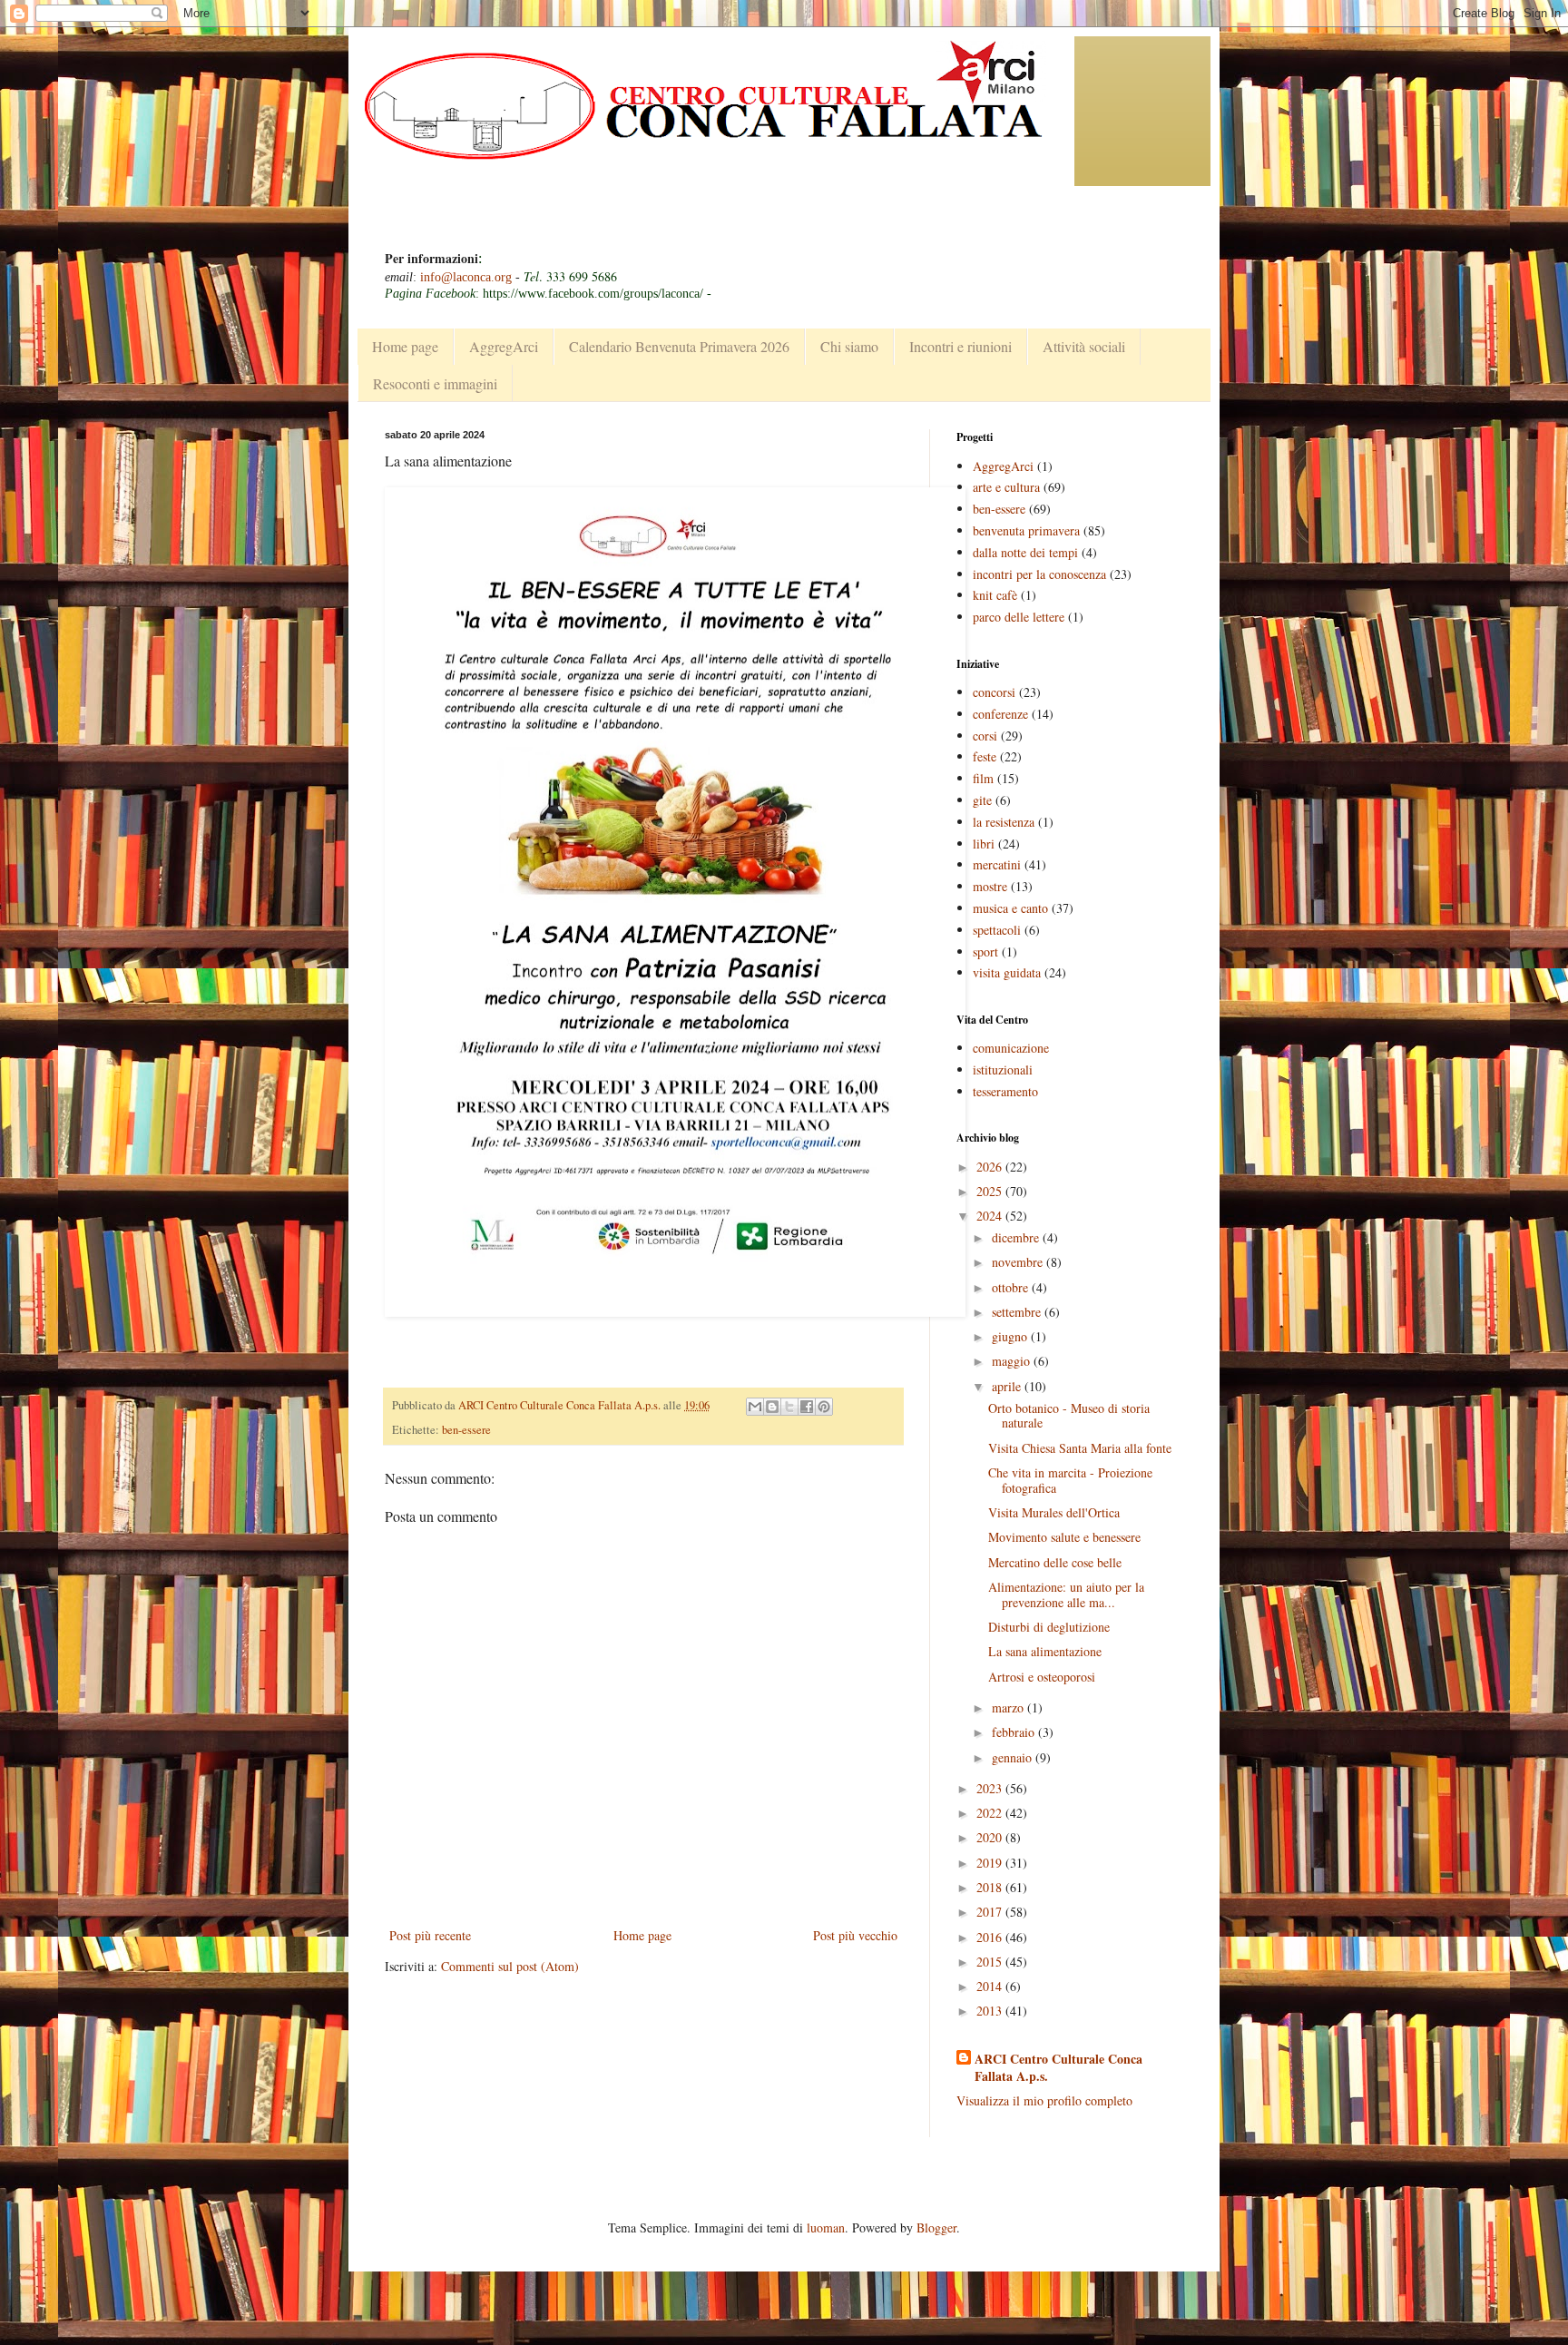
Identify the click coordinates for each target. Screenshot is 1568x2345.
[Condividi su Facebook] (807, 1407)
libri (984, 844)
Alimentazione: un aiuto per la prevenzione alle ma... (1066, 1594)
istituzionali (1003, 1069)
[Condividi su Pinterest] (824, 1407)
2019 (991, 1863)
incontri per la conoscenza (1039, 574)
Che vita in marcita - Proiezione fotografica (1070, 1480)
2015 (991, 1962)
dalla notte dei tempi (1025, 552)
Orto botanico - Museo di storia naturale (1069, 1416)
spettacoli (997, 930)
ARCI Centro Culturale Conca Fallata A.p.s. (1058, 2068)
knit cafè (995, 595)
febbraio (1015, 1732)
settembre (1018, 1312)
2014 (991, 1986)
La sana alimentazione (1045, 1651)
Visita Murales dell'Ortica (1054, 1512)
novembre (1019, 1262)
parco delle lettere (1019, 617)
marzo (1009, 1707)
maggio (1013, 1361)
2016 (991, 1937)
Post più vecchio (855, 1935)
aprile (1008, 1386)
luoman (826, 2227)
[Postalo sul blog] (772, 1407)
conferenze (1000, 714)
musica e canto (1010, 908)
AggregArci (504, 346)
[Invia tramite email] (755, 1407)
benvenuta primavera (1026, 530)
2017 (991, 1912)
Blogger (936, 2227)
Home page (405, 346)
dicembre (1017, 1237)
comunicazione (1011, 1048)
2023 (991, 1788)
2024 (991, 1216)
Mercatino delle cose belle (1055, 1562)
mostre (990, 886)
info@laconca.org (466, 277)
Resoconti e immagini (435, 383)
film (983, 778)
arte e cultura (1006, 487)
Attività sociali (1084, 346)
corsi (985, 736)
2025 (991, 1191)
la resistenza (1004, 822)
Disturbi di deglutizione (1049, 1627)
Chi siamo (849, 346)
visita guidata (1007, 972)
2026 (991, 1167)
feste (985, 756)
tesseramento (1005, 1091)
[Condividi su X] (789, 1407)
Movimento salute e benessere (1064, 1537)
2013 (991, 2011)
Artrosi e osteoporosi (1042, 1677)
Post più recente (430, 1935)
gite (982, 800)
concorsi (994, 692)
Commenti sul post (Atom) (510, 1966)
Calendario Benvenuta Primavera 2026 (679, 346)
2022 (991, 1813)
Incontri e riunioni (960, 346)
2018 (991, 1887)
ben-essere (466, 1430)
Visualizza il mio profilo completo (1044, 2100)
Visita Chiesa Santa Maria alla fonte (1080, 1448)
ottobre (1012, 1287)
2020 (991, 1837)
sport (985, 952)
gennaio (1014, 1757)
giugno (1011, 1336)
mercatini (997, 864)
